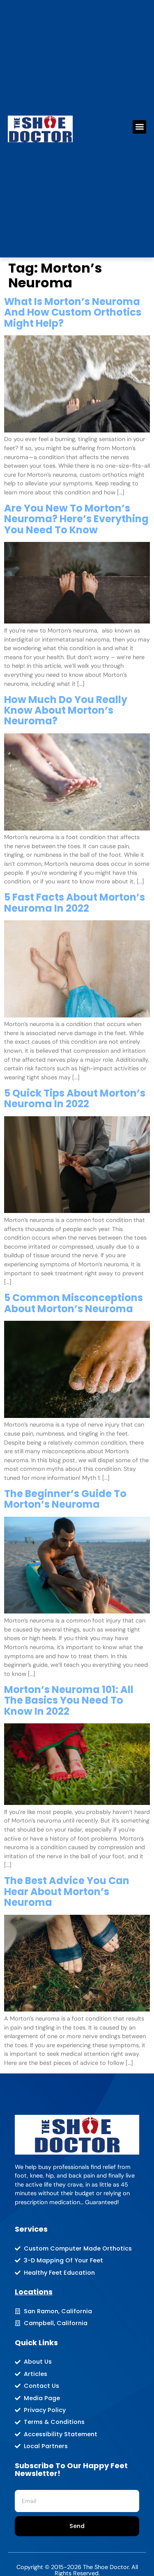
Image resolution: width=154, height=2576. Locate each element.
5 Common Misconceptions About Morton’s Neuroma (74, 1303)
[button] (139, 127)
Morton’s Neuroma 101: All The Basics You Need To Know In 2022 (69, 1700)
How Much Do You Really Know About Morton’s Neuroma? (66, 710)
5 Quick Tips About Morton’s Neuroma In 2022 (75, 1098)
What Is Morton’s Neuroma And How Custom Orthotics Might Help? (73, 312)
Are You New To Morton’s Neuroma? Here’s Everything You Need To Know (76, 519)
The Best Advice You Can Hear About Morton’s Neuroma (67, 1891)
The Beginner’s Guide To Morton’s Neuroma (65, 1499)
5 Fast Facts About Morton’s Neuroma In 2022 (75, 902)
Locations (34, 2292)
